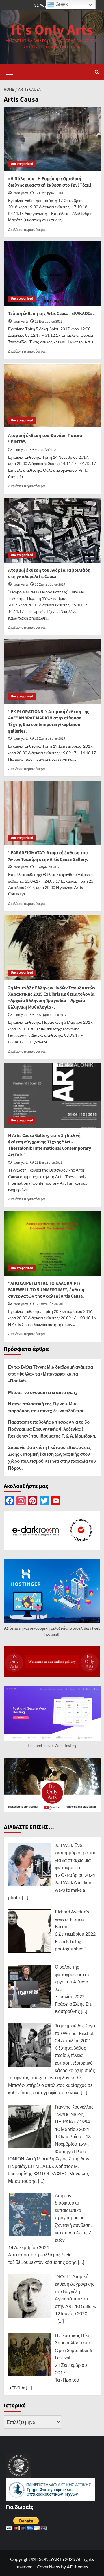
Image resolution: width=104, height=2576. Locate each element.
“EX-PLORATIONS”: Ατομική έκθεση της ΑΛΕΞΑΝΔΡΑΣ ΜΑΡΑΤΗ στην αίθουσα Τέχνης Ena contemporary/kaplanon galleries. (49, 721)
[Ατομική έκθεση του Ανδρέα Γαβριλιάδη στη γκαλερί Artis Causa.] (52, 530)
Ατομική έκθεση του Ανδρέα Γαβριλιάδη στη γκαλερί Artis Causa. (49, 573)
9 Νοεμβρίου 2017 (48, 450)
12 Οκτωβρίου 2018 (49, 193)
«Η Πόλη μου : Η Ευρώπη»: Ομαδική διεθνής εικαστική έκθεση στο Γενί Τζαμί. (50, 182)
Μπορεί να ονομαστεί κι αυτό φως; (43, 1392)
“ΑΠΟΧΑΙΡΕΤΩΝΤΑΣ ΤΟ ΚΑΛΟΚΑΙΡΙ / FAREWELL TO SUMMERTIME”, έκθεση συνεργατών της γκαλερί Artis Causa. (46, 1290)
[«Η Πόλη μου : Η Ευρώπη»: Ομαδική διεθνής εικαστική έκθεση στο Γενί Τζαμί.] (52, 139)
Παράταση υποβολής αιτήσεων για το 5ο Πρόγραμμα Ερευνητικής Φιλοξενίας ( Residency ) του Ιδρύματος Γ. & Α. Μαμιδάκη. (52, 1429)
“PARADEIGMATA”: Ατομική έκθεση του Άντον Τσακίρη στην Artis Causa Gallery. (48, 856)
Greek (61, 4)
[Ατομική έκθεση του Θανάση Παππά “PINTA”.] (52, 395)
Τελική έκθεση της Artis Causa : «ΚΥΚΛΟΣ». (51, 314)
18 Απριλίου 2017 (47, 867)
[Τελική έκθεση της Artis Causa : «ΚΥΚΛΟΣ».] (52, 274)
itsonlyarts (21, 193)
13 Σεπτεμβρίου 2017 (50, 739)
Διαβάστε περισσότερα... (28, 230)
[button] (10, 71)
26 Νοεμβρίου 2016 (49, 1163)
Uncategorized (22, 164)
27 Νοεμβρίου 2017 (49, 321)
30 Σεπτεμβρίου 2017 (50, 585)
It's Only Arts (52, 30)
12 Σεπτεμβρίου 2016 (50, 1304)
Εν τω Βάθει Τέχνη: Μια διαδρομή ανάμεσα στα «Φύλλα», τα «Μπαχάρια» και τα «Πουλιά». (51, 1374)
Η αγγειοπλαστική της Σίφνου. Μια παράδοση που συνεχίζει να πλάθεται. (46, 1407)
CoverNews (48, 2567)
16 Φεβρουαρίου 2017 (51, 1015)
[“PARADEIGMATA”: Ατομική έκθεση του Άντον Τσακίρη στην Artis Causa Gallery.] (52, 813)
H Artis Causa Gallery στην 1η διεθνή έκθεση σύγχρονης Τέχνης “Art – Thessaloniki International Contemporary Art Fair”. (50, 1145)
